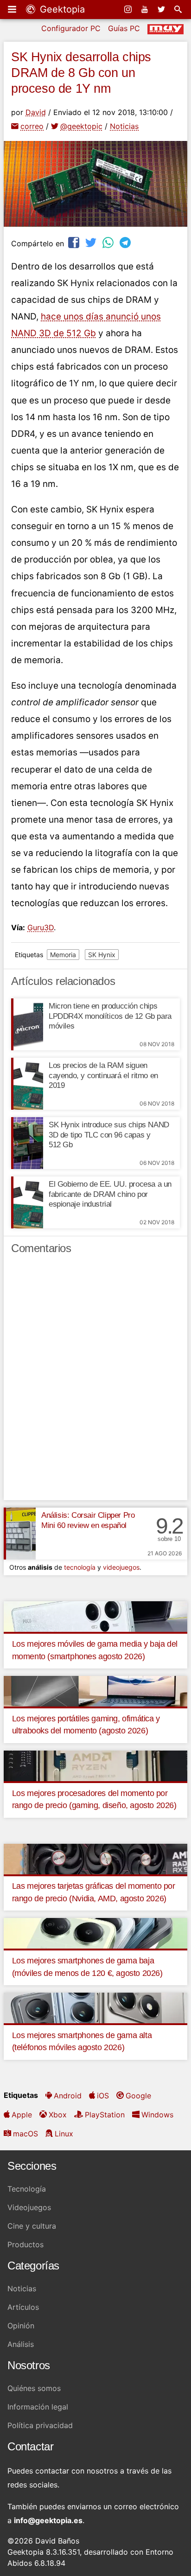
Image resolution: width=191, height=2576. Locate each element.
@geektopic (81, 126)
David (36, 112)
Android (68, 2096)
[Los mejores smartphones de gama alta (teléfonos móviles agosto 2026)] (95, 2007)
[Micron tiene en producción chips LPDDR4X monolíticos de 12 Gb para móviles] (27, 1024)
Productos (25, 2244)
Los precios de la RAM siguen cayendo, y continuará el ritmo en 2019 (103, 1076)
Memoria (63, 955)
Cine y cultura (32, 2226)
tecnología (80, 1567)
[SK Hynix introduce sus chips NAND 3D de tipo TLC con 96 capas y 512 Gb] (27, 1143)
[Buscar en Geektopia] (179, 9)
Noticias (124, 126)
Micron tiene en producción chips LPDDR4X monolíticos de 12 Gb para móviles (110, 1016)
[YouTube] (146, 9)
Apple (22, 2115)
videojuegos (121, 1567)
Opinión (21, 2326)
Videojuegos (29, 2207)
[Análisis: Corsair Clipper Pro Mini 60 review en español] (20, 1534)
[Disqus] (95, 1381)
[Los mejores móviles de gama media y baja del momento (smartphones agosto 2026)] (95, 1616)
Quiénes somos (34, 2388)
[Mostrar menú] (13, 9)
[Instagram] (129, 9)
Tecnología (27, 2189)
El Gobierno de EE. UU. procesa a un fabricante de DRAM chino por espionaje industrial (110, 1194)
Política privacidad (40, 2425)
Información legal (38, 2407)
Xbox (58, 2115)
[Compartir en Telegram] (126, 242)
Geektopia (61, 9)
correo (32, 126)
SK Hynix (102, 955)
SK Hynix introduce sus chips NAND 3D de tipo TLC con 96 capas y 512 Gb (109, 1135)
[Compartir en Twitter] (92, 242)
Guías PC (124, 28)
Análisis (21, 2344)
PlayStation (105, 2115)
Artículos (23, 2307)
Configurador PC (71, 28)
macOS (25, 2134)
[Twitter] (162, 9)
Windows (157, 2115)
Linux (64, 2134)
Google (138, 2096)
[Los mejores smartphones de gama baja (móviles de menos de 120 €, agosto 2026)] (95, 1933)
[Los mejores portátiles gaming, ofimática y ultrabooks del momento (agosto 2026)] (95, 1690)
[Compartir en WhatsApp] (109, 242)
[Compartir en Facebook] (75, 242)
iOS (103, 2096)
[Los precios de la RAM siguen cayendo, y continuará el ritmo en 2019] (27, 1084)
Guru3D (41, 927)
